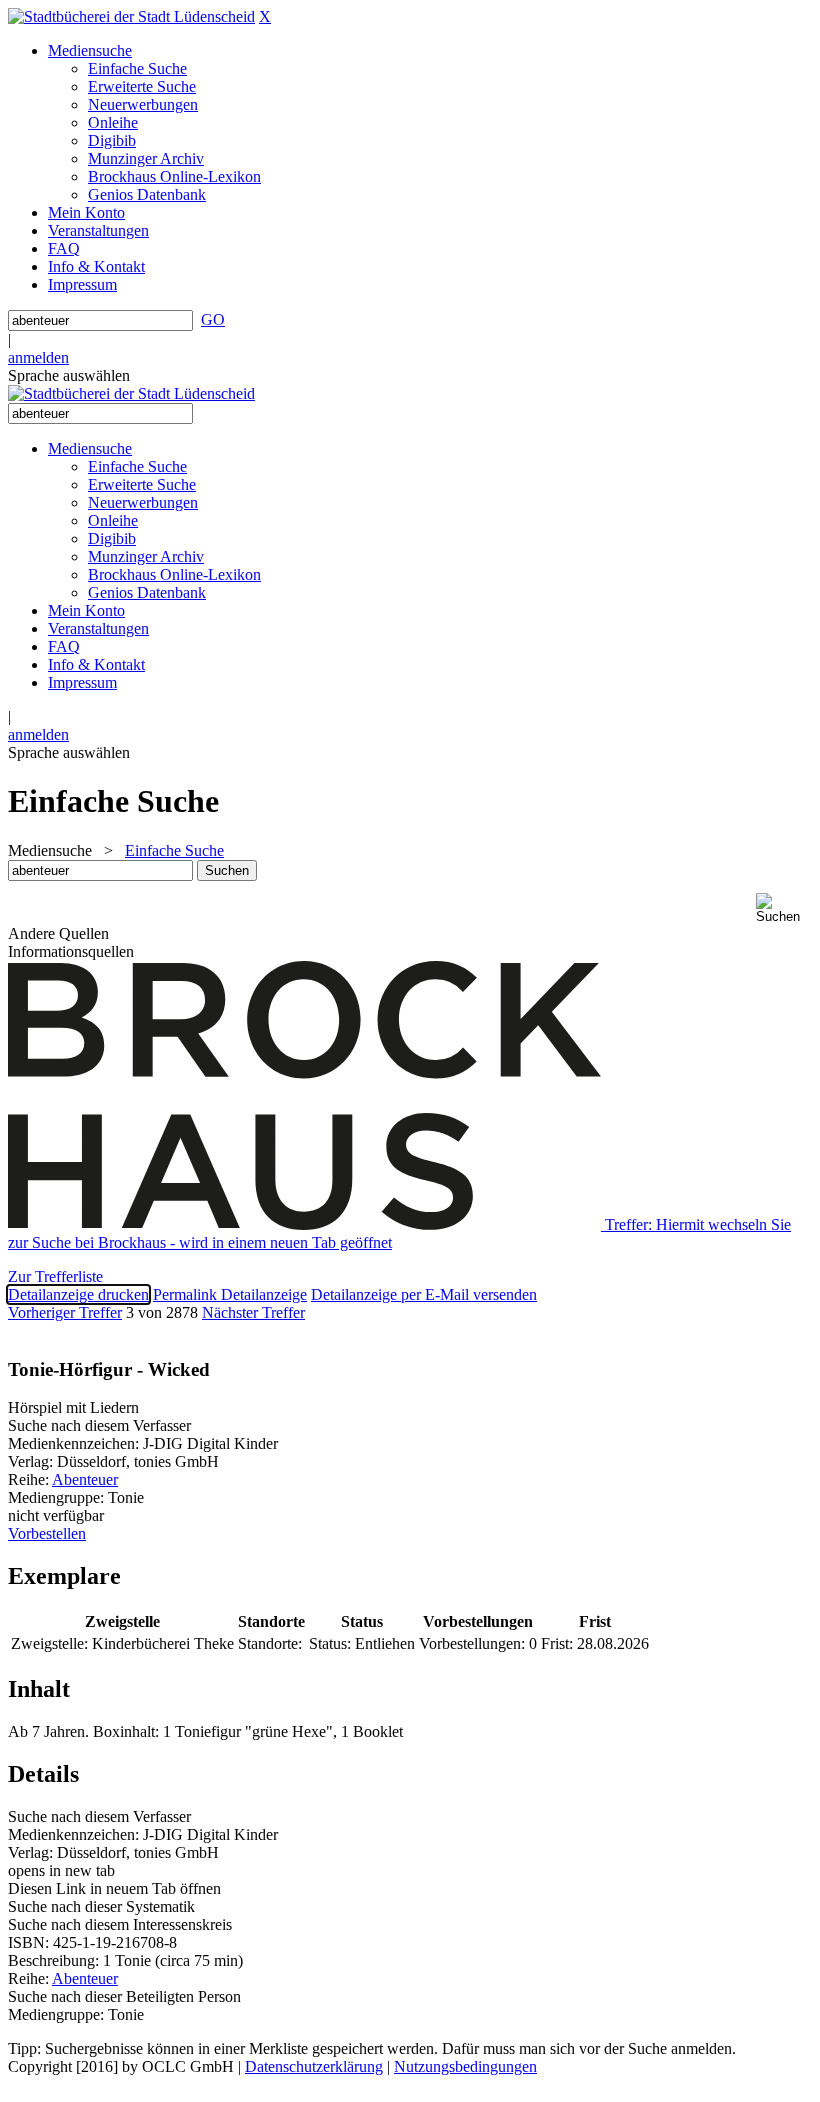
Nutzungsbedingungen (465, 2066)
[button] (784, 908)
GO (213, 319)
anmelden (38, 357)
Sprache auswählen (69, 375)
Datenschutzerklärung (314, 2066)
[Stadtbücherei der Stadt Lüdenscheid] (131, 16)
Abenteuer (85, 1479)
